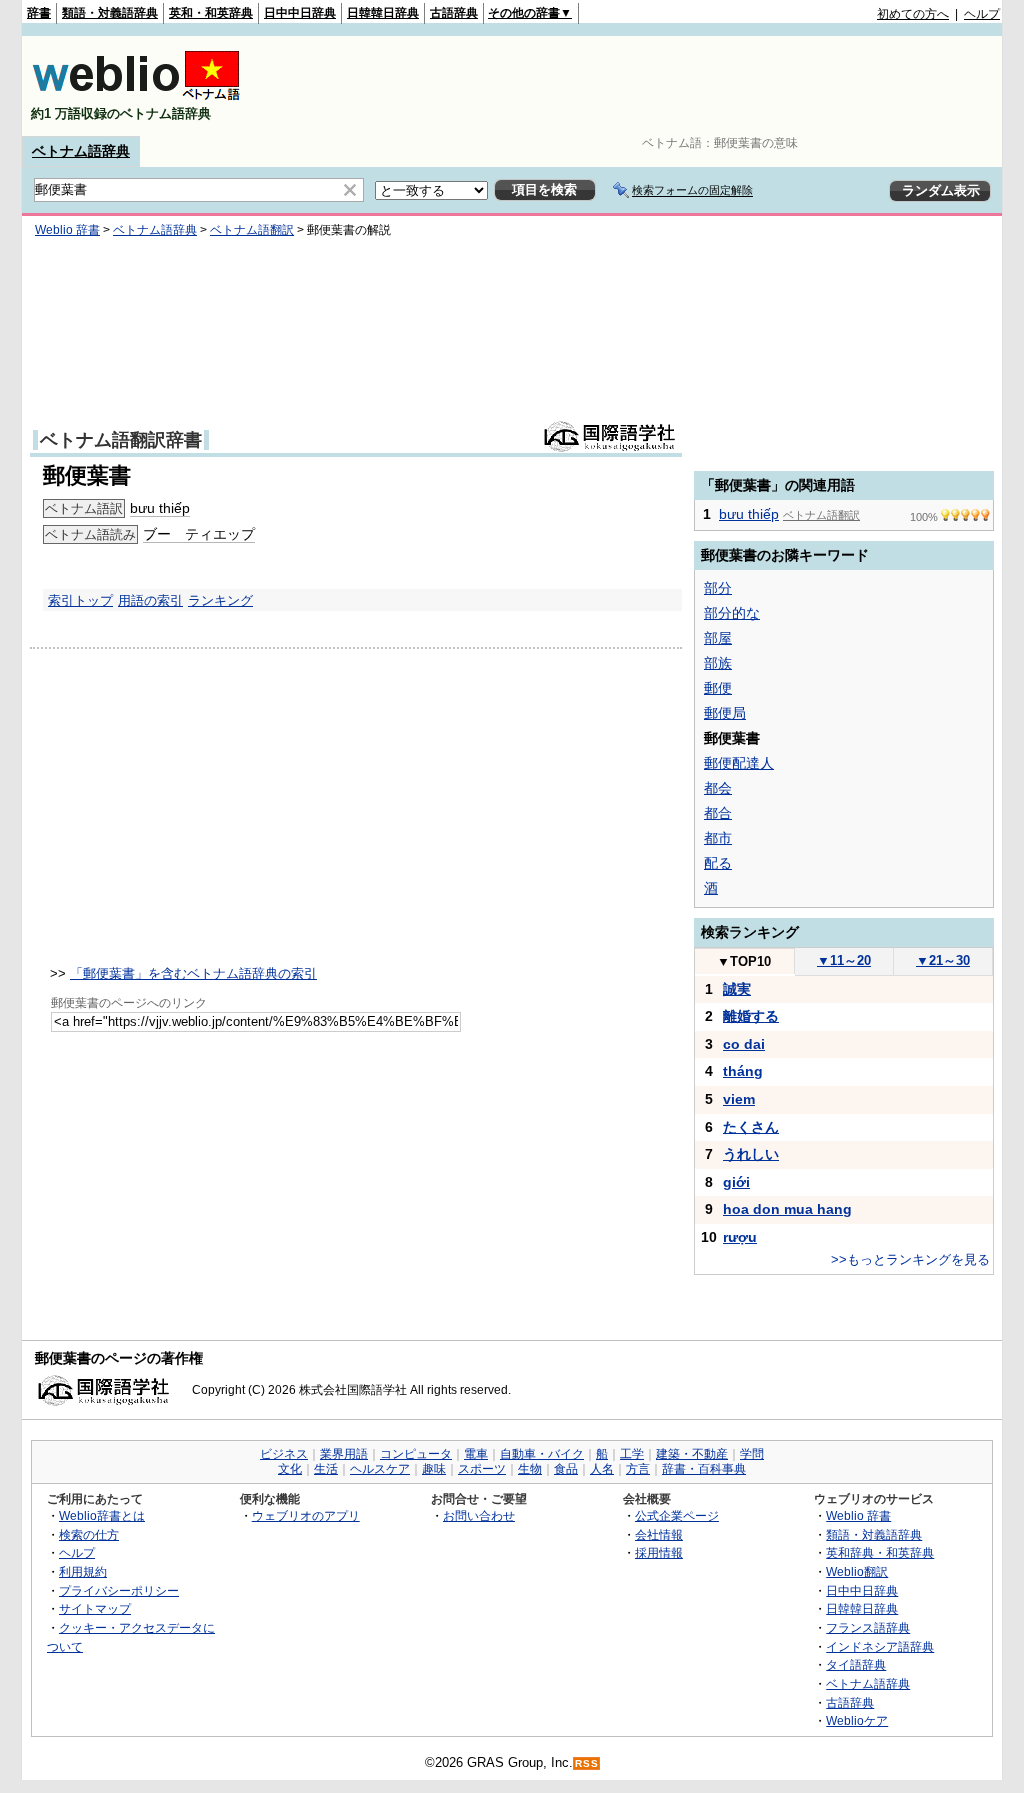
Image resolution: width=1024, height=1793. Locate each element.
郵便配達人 (739, 763)
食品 (566, 1469)
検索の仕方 (89, 1534)
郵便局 (725, 713)
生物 (530, 1469)
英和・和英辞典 (211, 13)
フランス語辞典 (868, 1627)
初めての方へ (913, 14)
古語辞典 (454, 13)
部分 (718, 588)
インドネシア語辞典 (880, 1646)
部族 (718, 663)
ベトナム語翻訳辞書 (121, 440)
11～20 (844, 960)
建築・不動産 (692, 1454)
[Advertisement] (636, 86)
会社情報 (659, 1534)
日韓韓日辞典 (383, 13)
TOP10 (744, 961)
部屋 (718, 638)
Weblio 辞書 (67, 230)
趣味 (434, 1469)
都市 (718, 838)
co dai (744, 1044)
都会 (718, 788)
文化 (290, 1469)
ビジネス (284, 1454)
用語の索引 (150, 600)
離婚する (751, 1016)
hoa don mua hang (787, 1209)
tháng (743, 1071)
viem (739, 1099)
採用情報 (659, 1552)
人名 (602, 1469)
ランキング (220, 600)
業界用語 (344, 1454)
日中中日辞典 (300, 13)
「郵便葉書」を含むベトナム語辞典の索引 (193, 973)
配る (718, 863)
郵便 (718, 688)
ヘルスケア (380, 1469)
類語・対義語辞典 (110, 13)
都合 (718, 813)
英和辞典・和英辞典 (880, 1552)
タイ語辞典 (856, 1664)
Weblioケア (857, 1720)
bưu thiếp (160, 508)
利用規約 (83, 1571)
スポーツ (482, 1469)
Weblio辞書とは (102, 1515)
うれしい (751, 1154)
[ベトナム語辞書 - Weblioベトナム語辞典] (136, 96)
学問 (752, 1454)
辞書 (39, 13)
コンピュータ (416, 1454)
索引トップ (80, 600)
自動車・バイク (542, 1454)
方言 (638, 1469)
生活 (326, 1469)
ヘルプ (982, 14)
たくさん (751, 1127)
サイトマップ (95, 1608)
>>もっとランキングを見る (910, 1259)
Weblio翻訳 (857, 1571)
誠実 (737, 989)
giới (736, 1182)
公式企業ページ (677, 1515)
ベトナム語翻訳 (252, 230)
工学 (632, 1454)
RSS (587, 1763)
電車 (476, 1454)
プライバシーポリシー (119, 1590)
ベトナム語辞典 (81, 151)
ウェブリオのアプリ (306, 1515)
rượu (740, 1237)
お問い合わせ (479, 1515)
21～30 (943, 960)
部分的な (732, 613)
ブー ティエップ (199, 534)
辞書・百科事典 (704, 1469)
